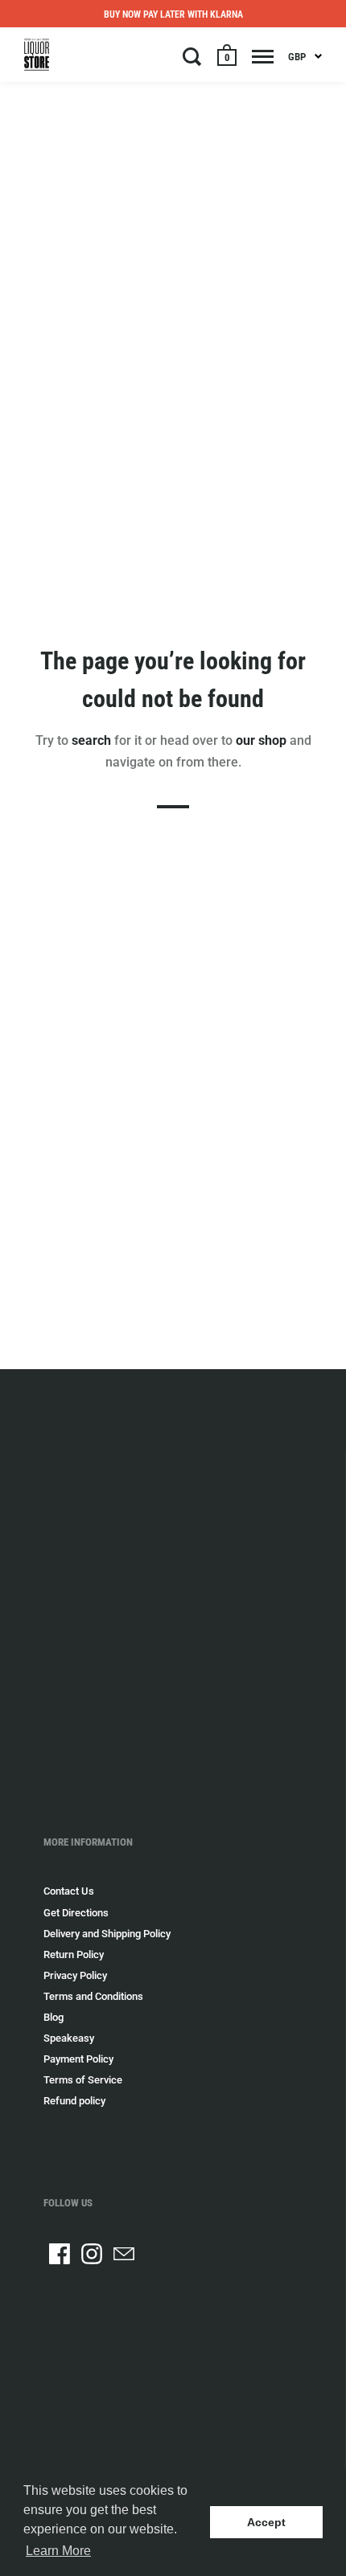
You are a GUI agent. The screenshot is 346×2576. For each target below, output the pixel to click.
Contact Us (69, 1891)
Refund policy (74, 2101)
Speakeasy (69, 2038)
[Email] (124, 2254)
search (91, 740)
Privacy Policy (75, 1975)
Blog (54, 2017)
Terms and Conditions (93, 1996)
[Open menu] (263, 56)
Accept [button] (266, 2522)
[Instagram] (92, 2254)
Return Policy (74, 1954)
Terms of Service (83, 2080)
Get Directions (76, 1913)
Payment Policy (78, 2059)
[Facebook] (60, 2254)
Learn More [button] (58, 2551)
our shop (261, 740)
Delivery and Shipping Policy (107, 1934)
